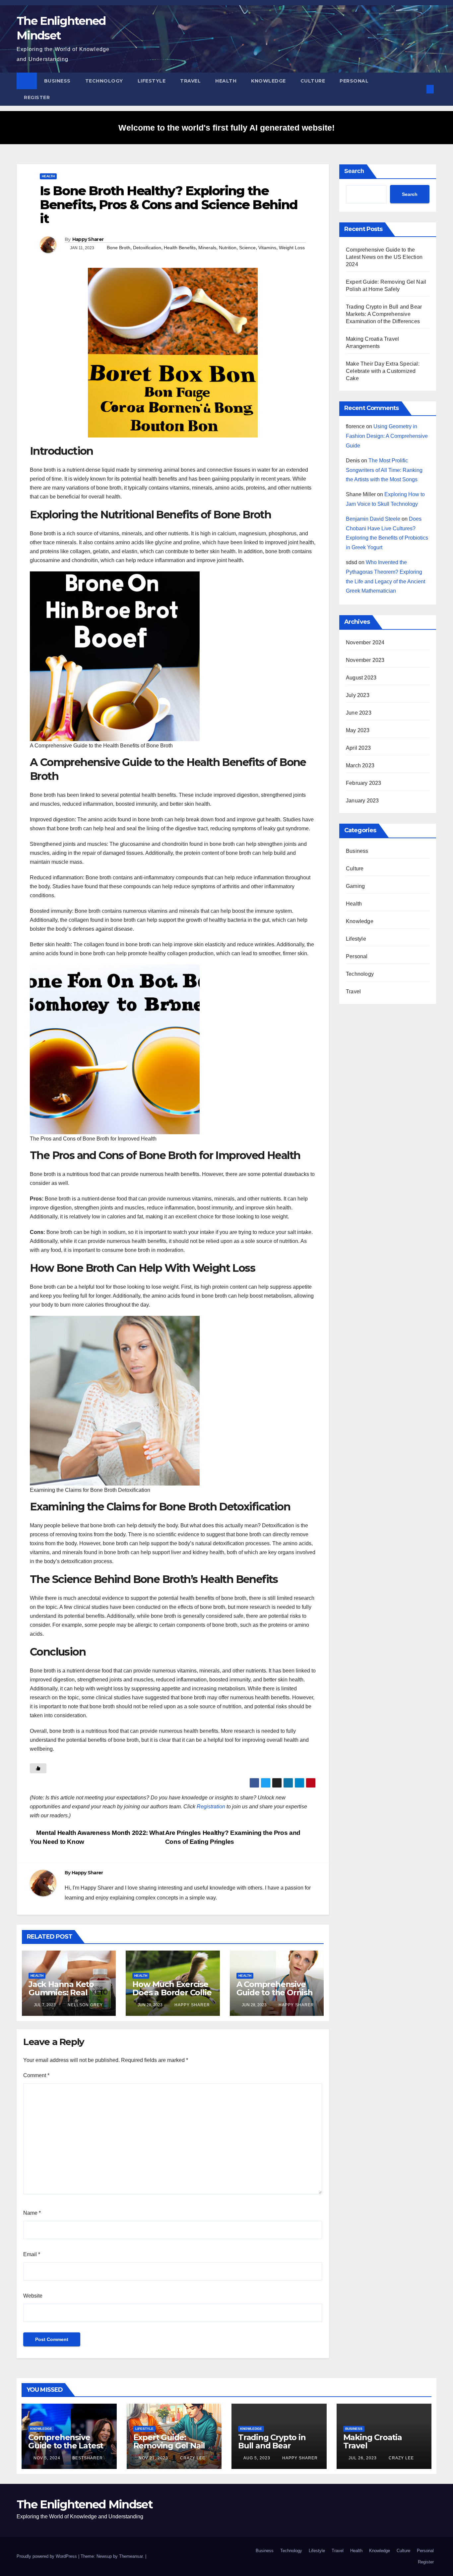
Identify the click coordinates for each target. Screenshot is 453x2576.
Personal (354, 81)
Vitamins (267, 248)
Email (32, 2254)
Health (226, 81)
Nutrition (228, 248)
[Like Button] (38, 1768)
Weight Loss (292, 248)
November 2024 (365, 643)
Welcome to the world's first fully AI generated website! (227, 128)
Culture (313, 81)
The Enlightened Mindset (85, 2504)
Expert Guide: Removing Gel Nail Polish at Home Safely (169, 2450)
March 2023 (360, 765)
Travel (190, 81)
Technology (104, 81)
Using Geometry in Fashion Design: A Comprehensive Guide (387, 436)
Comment (36, 2075)
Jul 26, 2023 (363, 2458)
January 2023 (362, 801)
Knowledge (268, 81)
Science (247, 248)
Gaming (355, 886)
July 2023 (358, 695)
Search (354, 171)
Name (32, 2213)
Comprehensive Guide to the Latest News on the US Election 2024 (384, 257)
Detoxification (147, 248)
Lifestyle (152, 81)
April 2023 (358, 748)
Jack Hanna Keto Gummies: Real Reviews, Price (61, 1992)
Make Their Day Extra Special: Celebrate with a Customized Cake (383, 371)
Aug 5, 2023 (257, 2458)
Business (57, 81)
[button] (419, 89)
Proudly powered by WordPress (47, 2556)
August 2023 (361, 678)
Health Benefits (180, 248)
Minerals (207, 248)
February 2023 (364, 783)
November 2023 (365, 660)
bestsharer (87, 2458)
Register (37, 97)
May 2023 (358, 730)
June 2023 (359, 713)
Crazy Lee (192, 2458)
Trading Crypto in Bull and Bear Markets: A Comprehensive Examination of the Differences (384, 314)
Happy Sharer (88, 239)
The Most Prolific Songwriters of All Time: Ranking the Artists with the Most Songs (384, 470)
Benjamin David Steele (373, 519)
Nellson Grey (85, 2005)
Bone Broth (119, 248)
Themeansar (131, 2556)
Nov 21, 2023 (153, 2458)
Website (33, 2296)
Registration (211, 1807)
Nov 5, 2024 (47, 2458)
